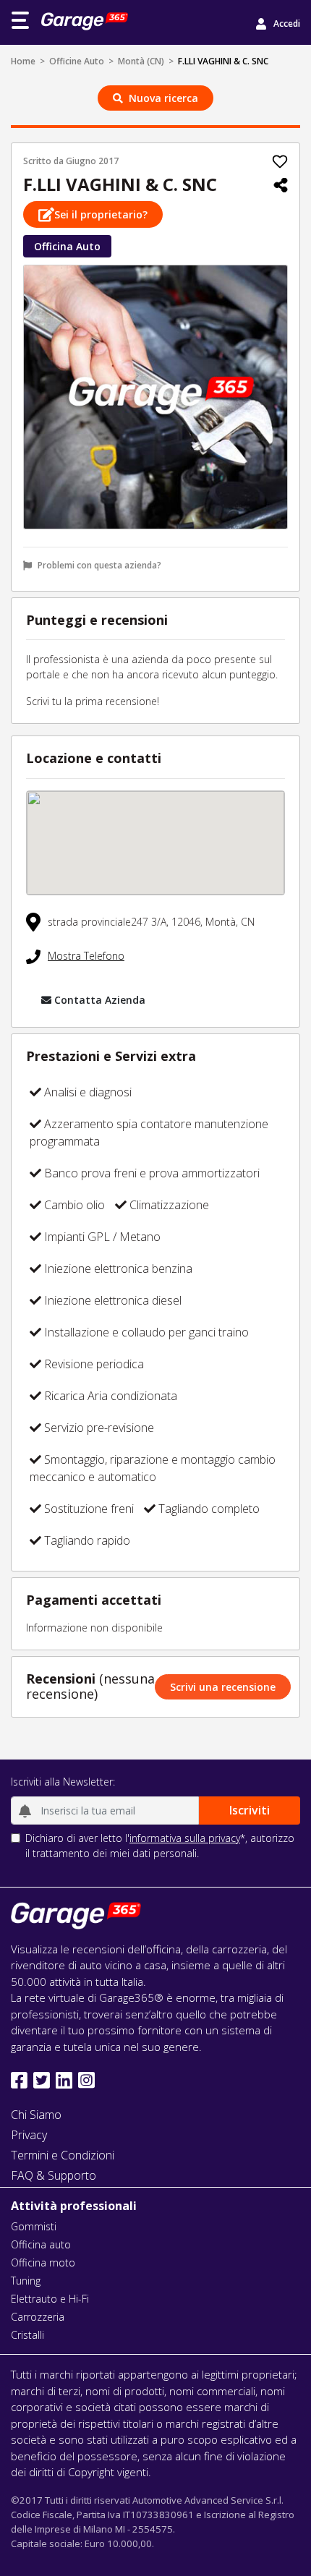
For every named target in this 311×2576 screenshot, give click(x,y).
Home (23, 61)
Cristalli (27, 2335)
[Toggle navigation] (20, 20)
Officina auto (41, 2244)
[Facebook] (19, 2080)
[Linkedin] (64, 2080)
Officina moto (43, 2262)
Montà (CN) (141, 61)
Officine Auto (77, 61)
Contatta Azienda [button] (100, 1000)
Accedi (287, 24)
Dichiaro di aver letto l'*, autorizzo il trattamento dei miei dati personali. (160, 1846)
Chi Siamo (36, 2115)
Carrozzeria (38, 2317)
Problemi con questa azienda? (99, 565)
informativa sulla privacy (185, 1838)
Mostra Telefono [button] (86, 956)
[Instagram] (86, 2080)
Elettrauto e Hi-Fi (50, 2299)
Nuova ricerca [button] (163, 98)
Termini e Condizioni (63, 2155)
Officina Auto (67, 246)
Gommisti (34, 2226)
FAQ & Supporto (54, 2175)
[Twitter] (42, 2080)
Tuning (26, 2281)
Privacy (29, 2135)
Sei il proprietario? (101, 214)
